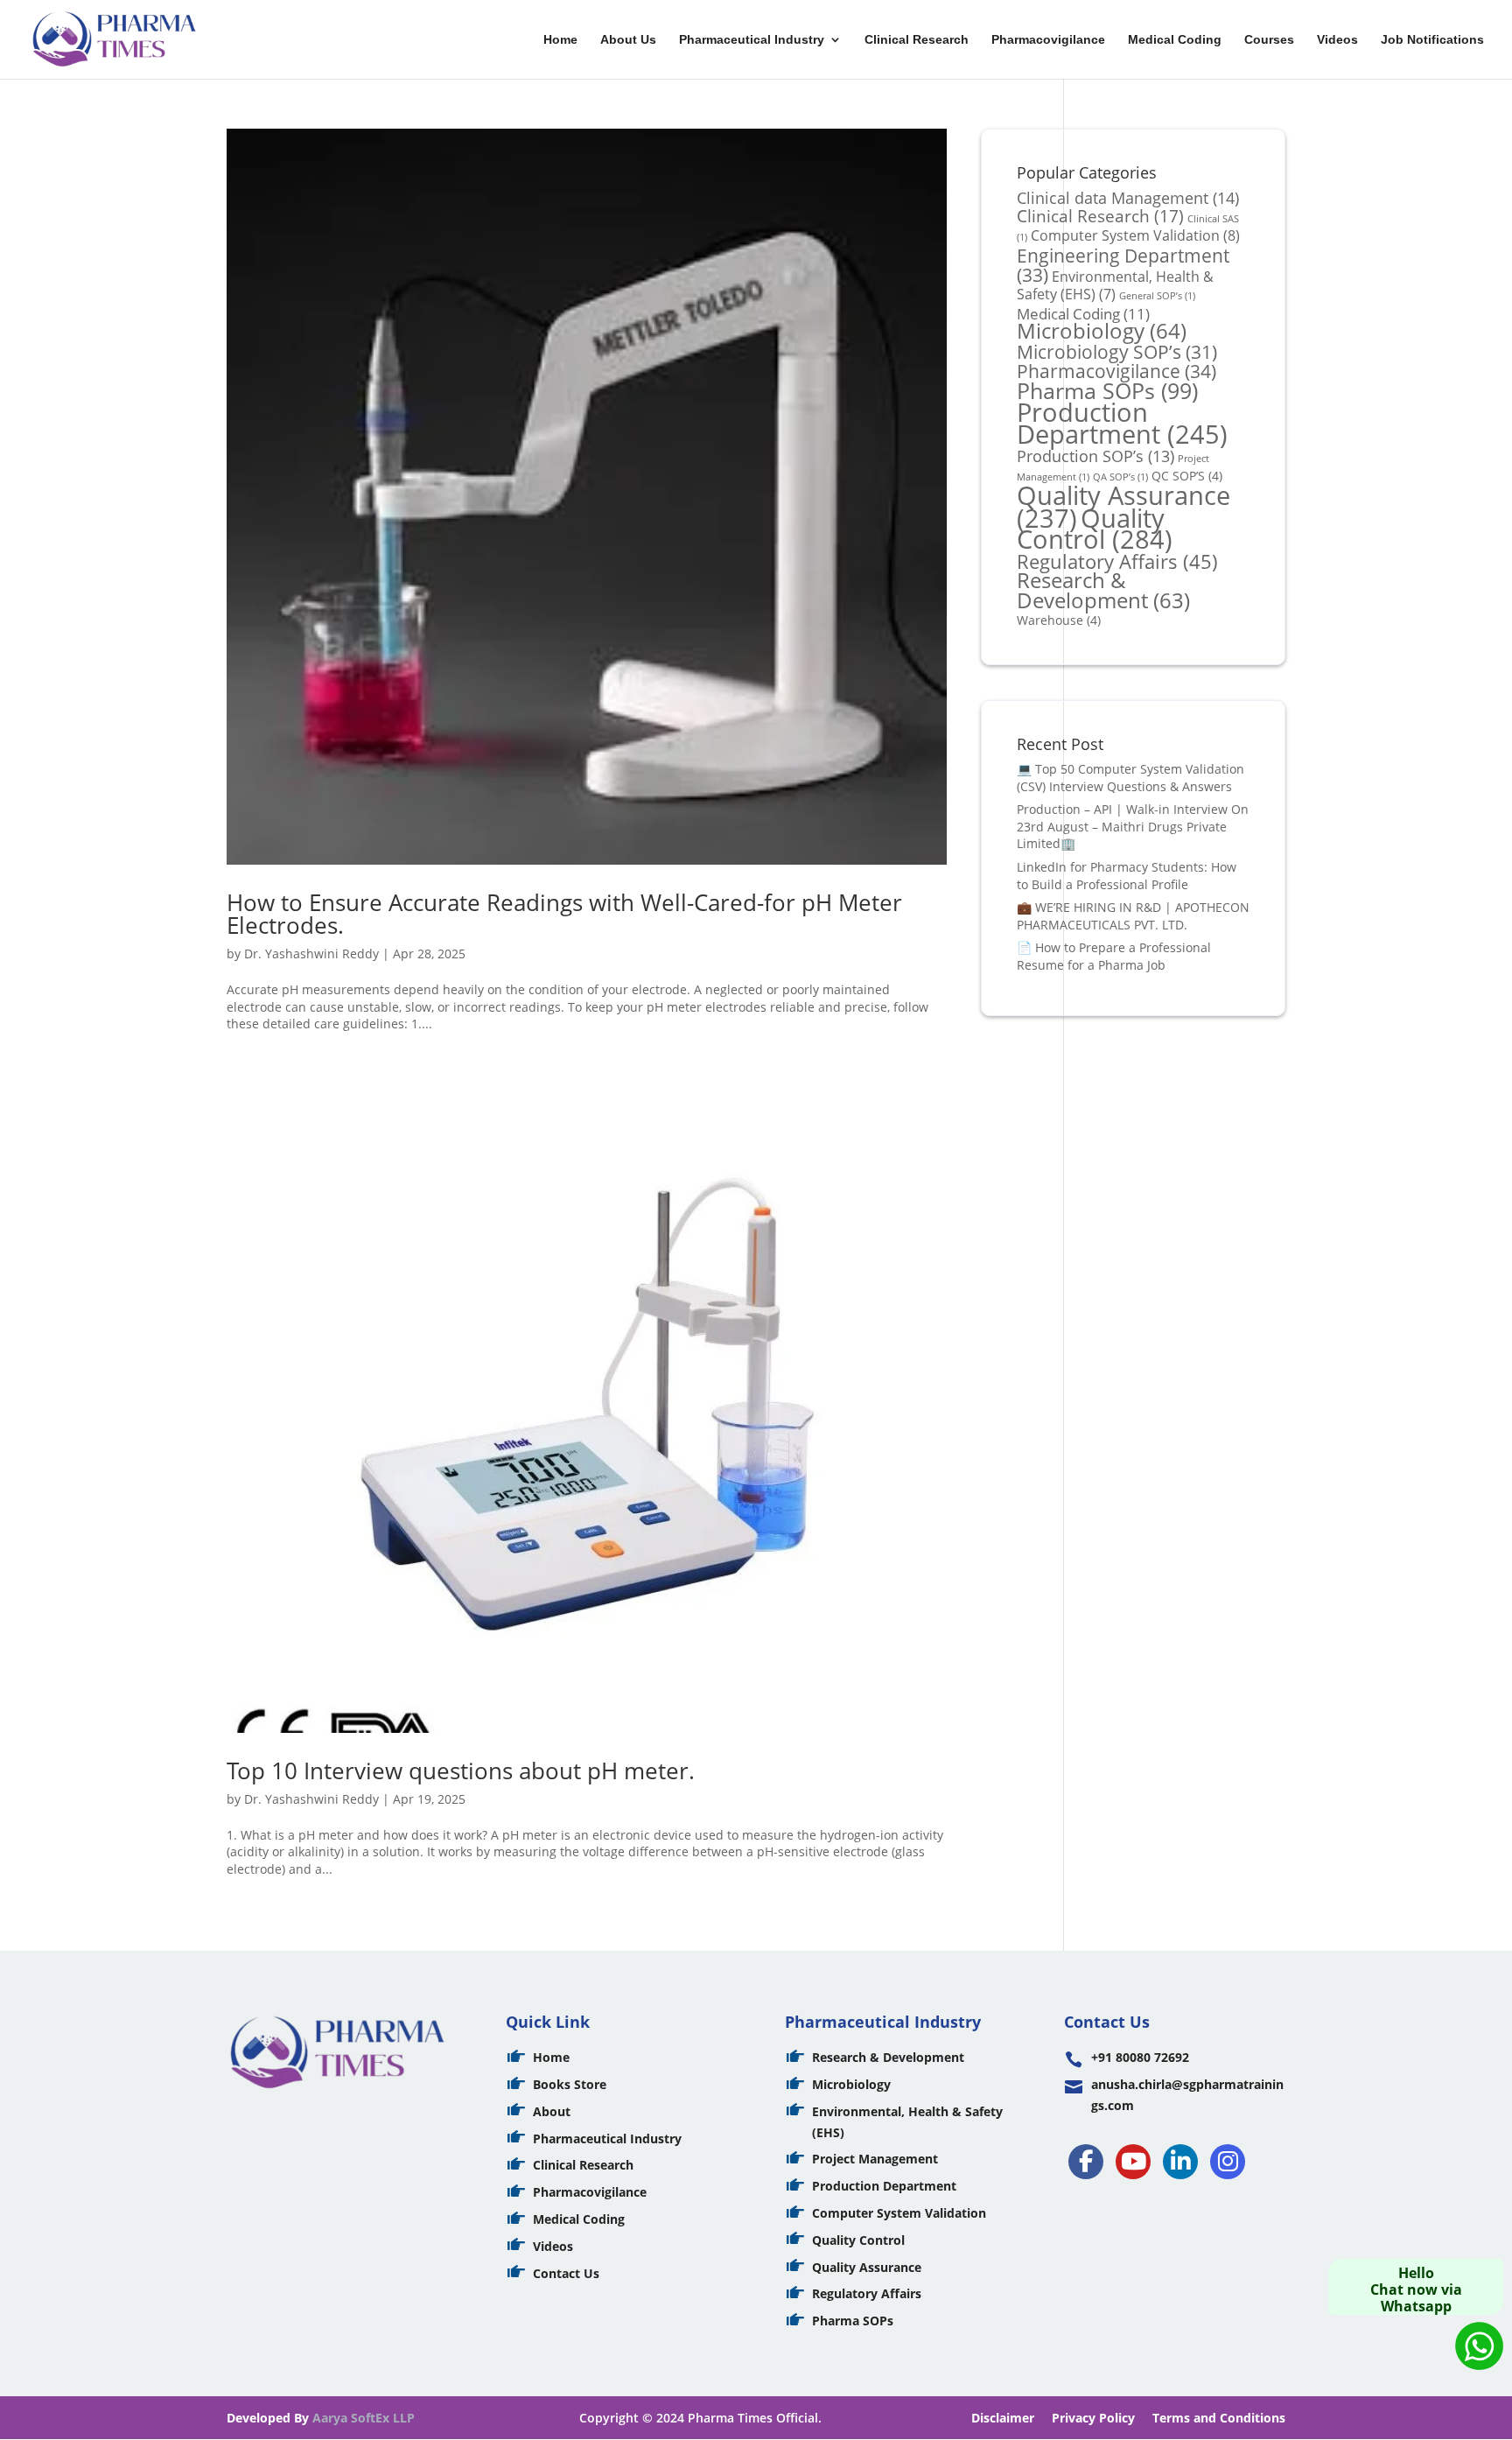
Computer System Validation (1135, 235)
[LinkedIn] (1180, 2162)
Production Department (1122, 423)
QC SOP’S (1187, 476)
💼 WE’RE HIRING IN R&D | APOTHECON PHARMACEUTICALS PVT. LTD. (1133, 916)
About (552, 2111)
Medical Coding (1175, 40)
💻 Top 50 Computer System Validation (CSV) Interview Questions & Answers (1130, 778)
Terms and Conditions (1219, 2418)
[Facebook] (1086, 2162)
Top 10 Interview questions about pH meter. (461, 1770)
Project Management (875, 2159)
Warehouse (1059, 620)
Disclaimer (1003, 2418)
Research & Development (1103, 590)
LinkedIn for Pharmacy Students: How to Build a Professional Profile (1127, 876)
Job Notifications (1432, 40)
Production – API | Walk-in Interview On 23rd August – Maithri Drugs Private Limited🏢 (1133, 826)
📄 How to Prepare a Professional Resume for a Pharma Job (1114, 956)
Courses (1269, 40)
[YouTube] (1133, 2162)
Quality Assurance (867, 2267)
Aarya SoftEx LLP (364, 2418)
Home (560, 40)
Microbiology (1102, 331)
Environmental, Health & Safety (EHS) (1115, 285)
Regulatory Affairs (1117, 561)
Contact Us (566, 2273)
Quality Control (1095, 529)
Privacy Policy (1093, 2418)
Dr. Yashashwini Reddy (311, 954)
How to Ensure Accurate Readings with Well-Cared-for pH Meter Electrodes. (564, 914)
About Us (628, 40)
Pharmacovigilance (1048, 40)
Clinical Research (917, 40)
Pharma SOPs (1107, 390)
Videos (1337, 40)
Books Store (570, 2084)
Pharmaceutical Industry (752, 40)
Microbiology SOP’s (1117, 351)
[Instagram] (1228, 2162)
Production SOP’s (1095, 456)
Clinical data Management (1128, 197)
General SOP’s (1157, 296)
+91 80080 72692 (1140, 2057)
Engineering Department (1123, 265)
